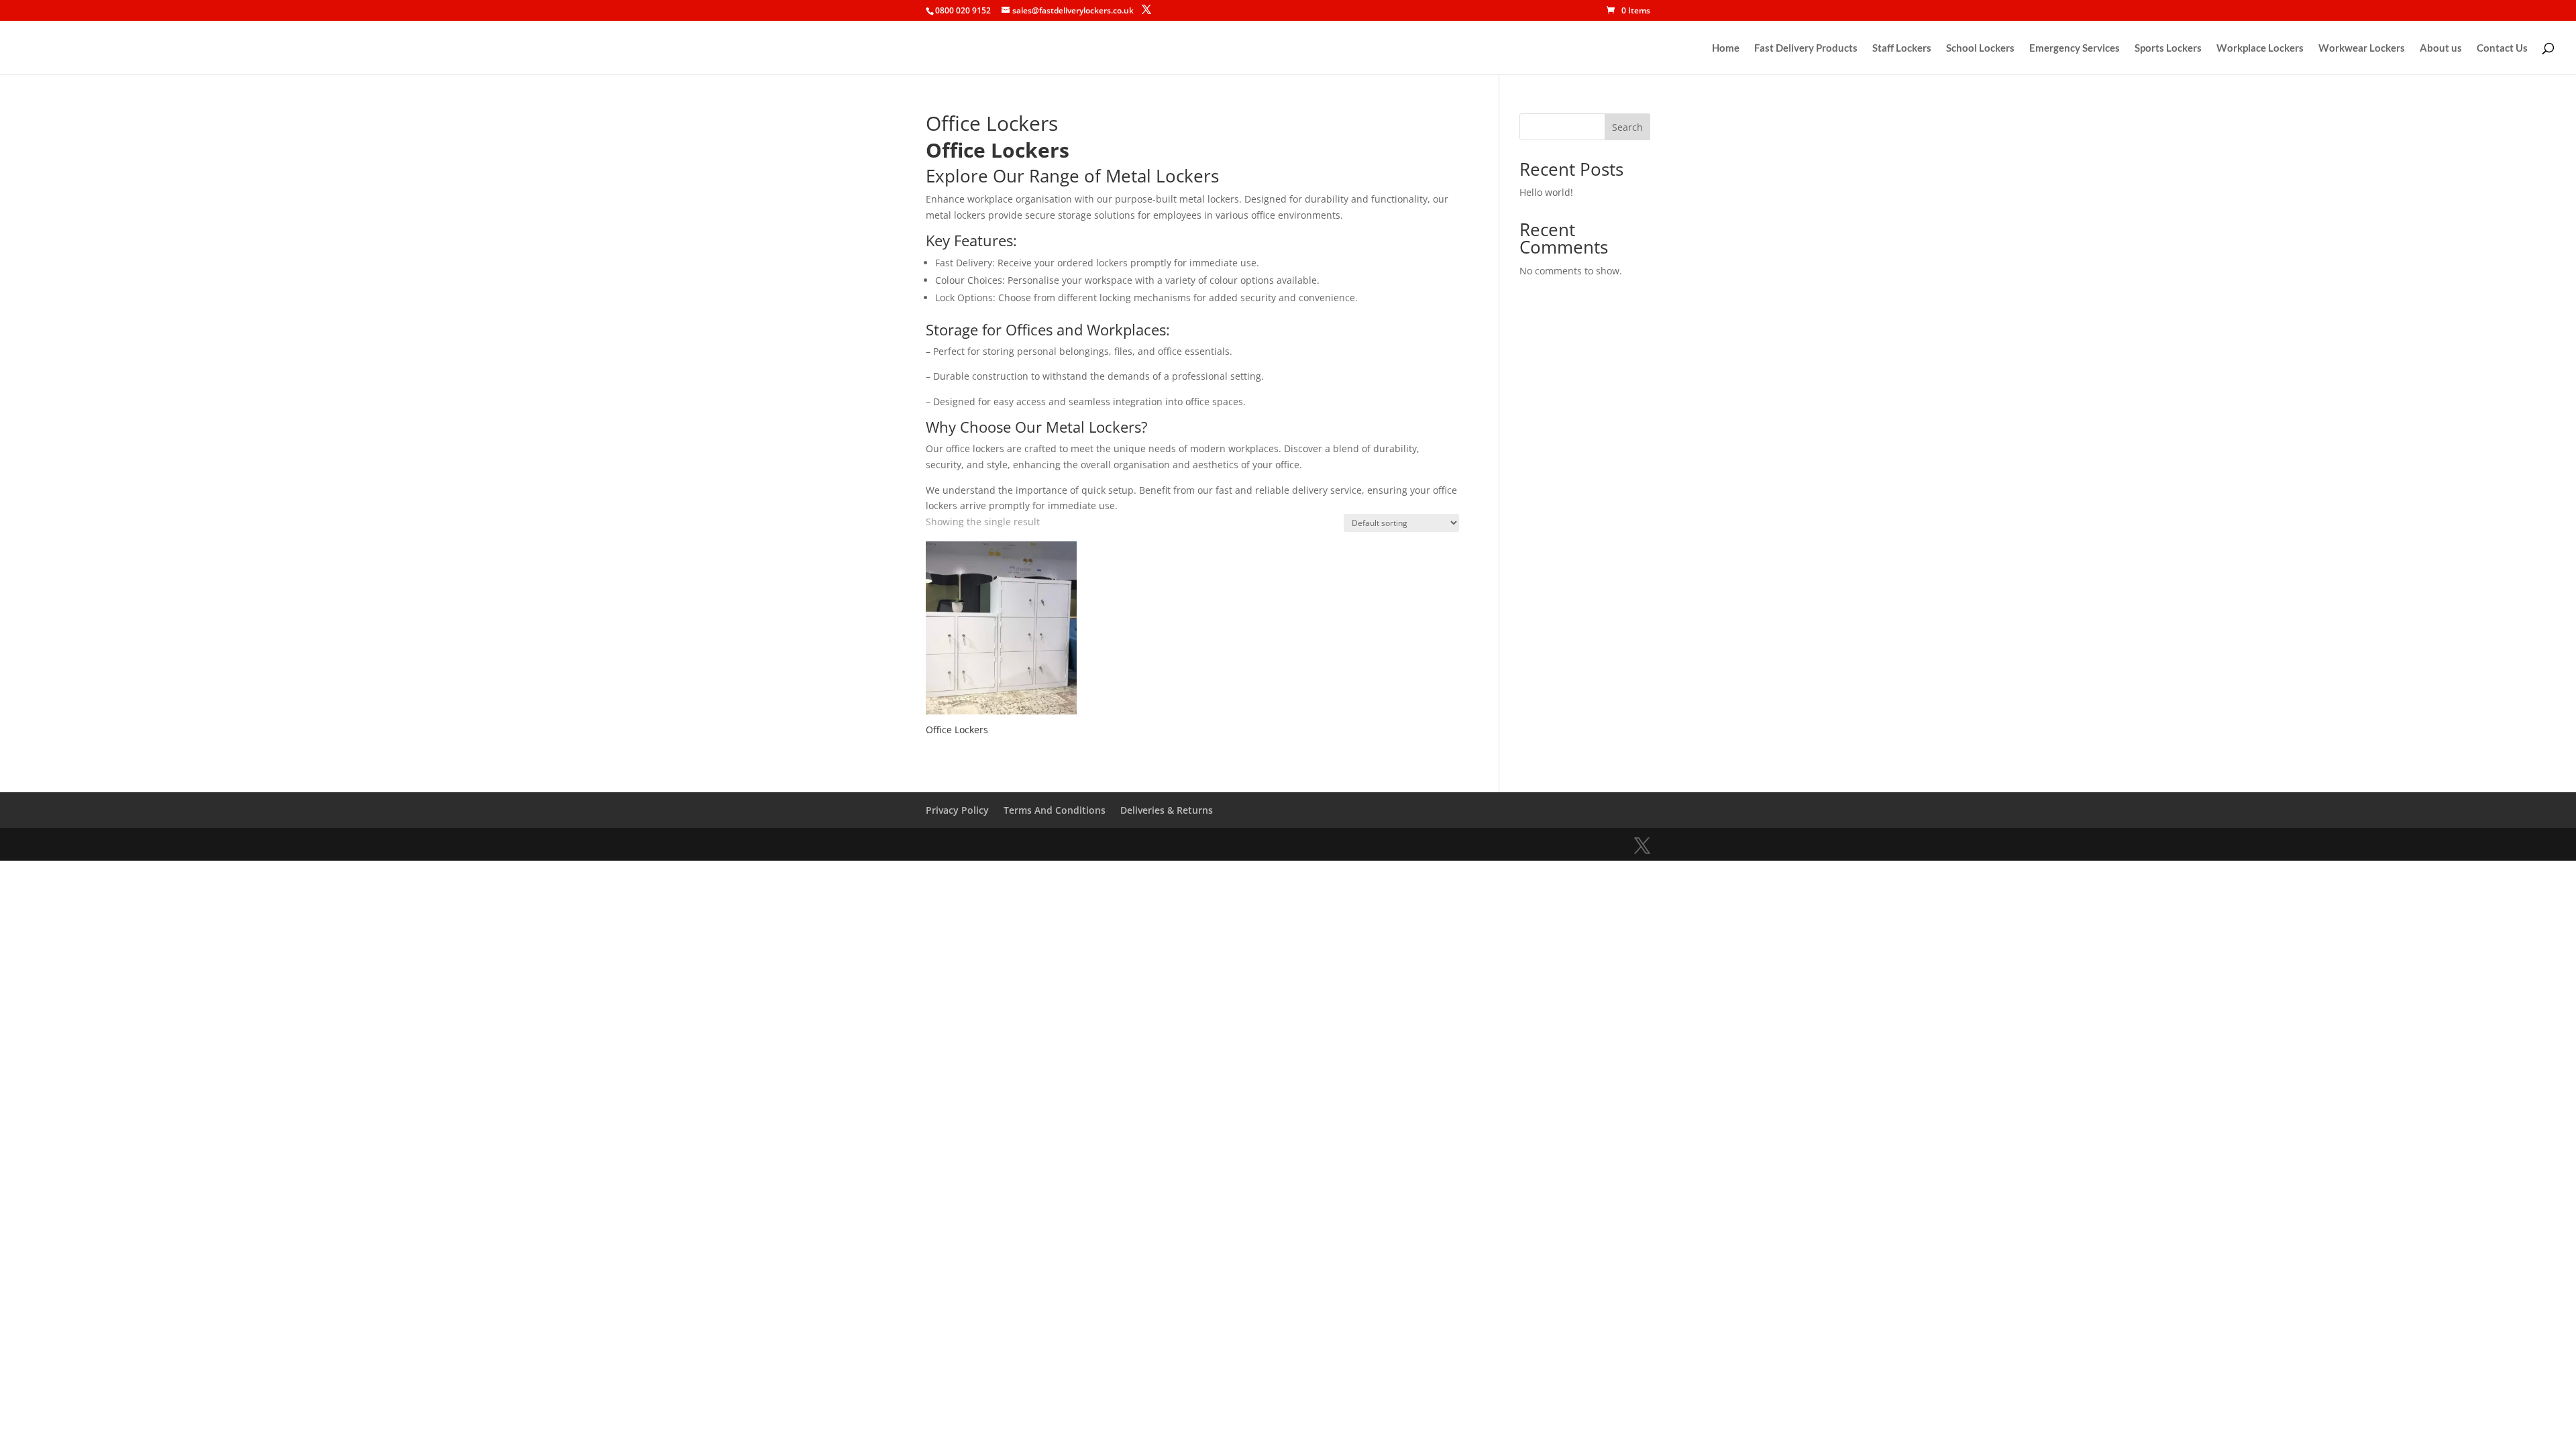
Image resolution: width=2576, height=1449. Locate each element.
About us (2441, 48)
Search (1627, 127)
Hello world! (1546, 192)
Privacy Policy (957, 810)
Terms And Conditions (1055, 810)
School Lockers (1980, 48)
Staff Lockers (1902, 48)
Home (1726, 48)
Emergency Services (2075, 48)
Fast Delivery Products (1806, 48)
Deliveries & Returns (1167, 810)
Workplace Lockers (2260, 48)
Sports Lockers (2168, 48)
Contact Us (2502, 48)
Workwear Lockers (2362, 48)
